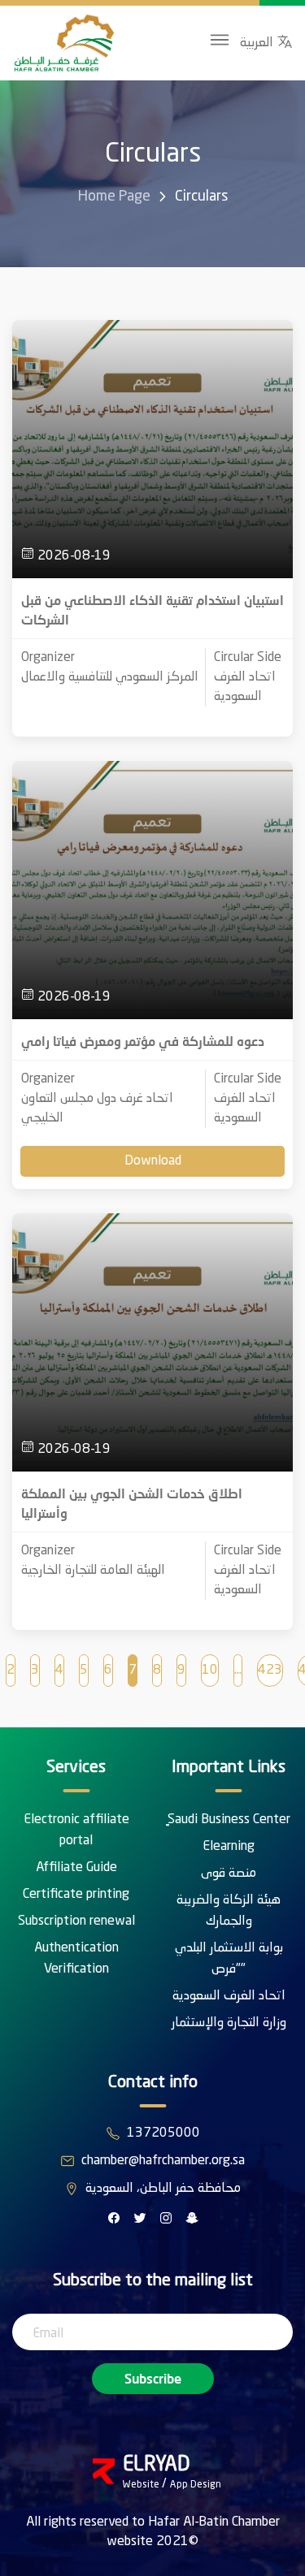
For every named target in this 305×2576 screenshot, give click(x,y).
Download (153, 1161)
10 (210, 1671)
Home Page (114, 197)
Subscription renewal (76, 1921)
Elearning (229, 1847)
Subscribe (153, 2378)
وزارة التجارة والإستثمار (229, 2023)
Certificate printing (76, 1895)
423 (270, 1671)
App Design (196, 2485)
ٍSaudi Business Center (229, 1820)
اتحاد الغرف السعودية (229, 1996)
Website (142, 2485)
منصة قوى (229, 1874)
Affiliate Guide (76, 1868)
